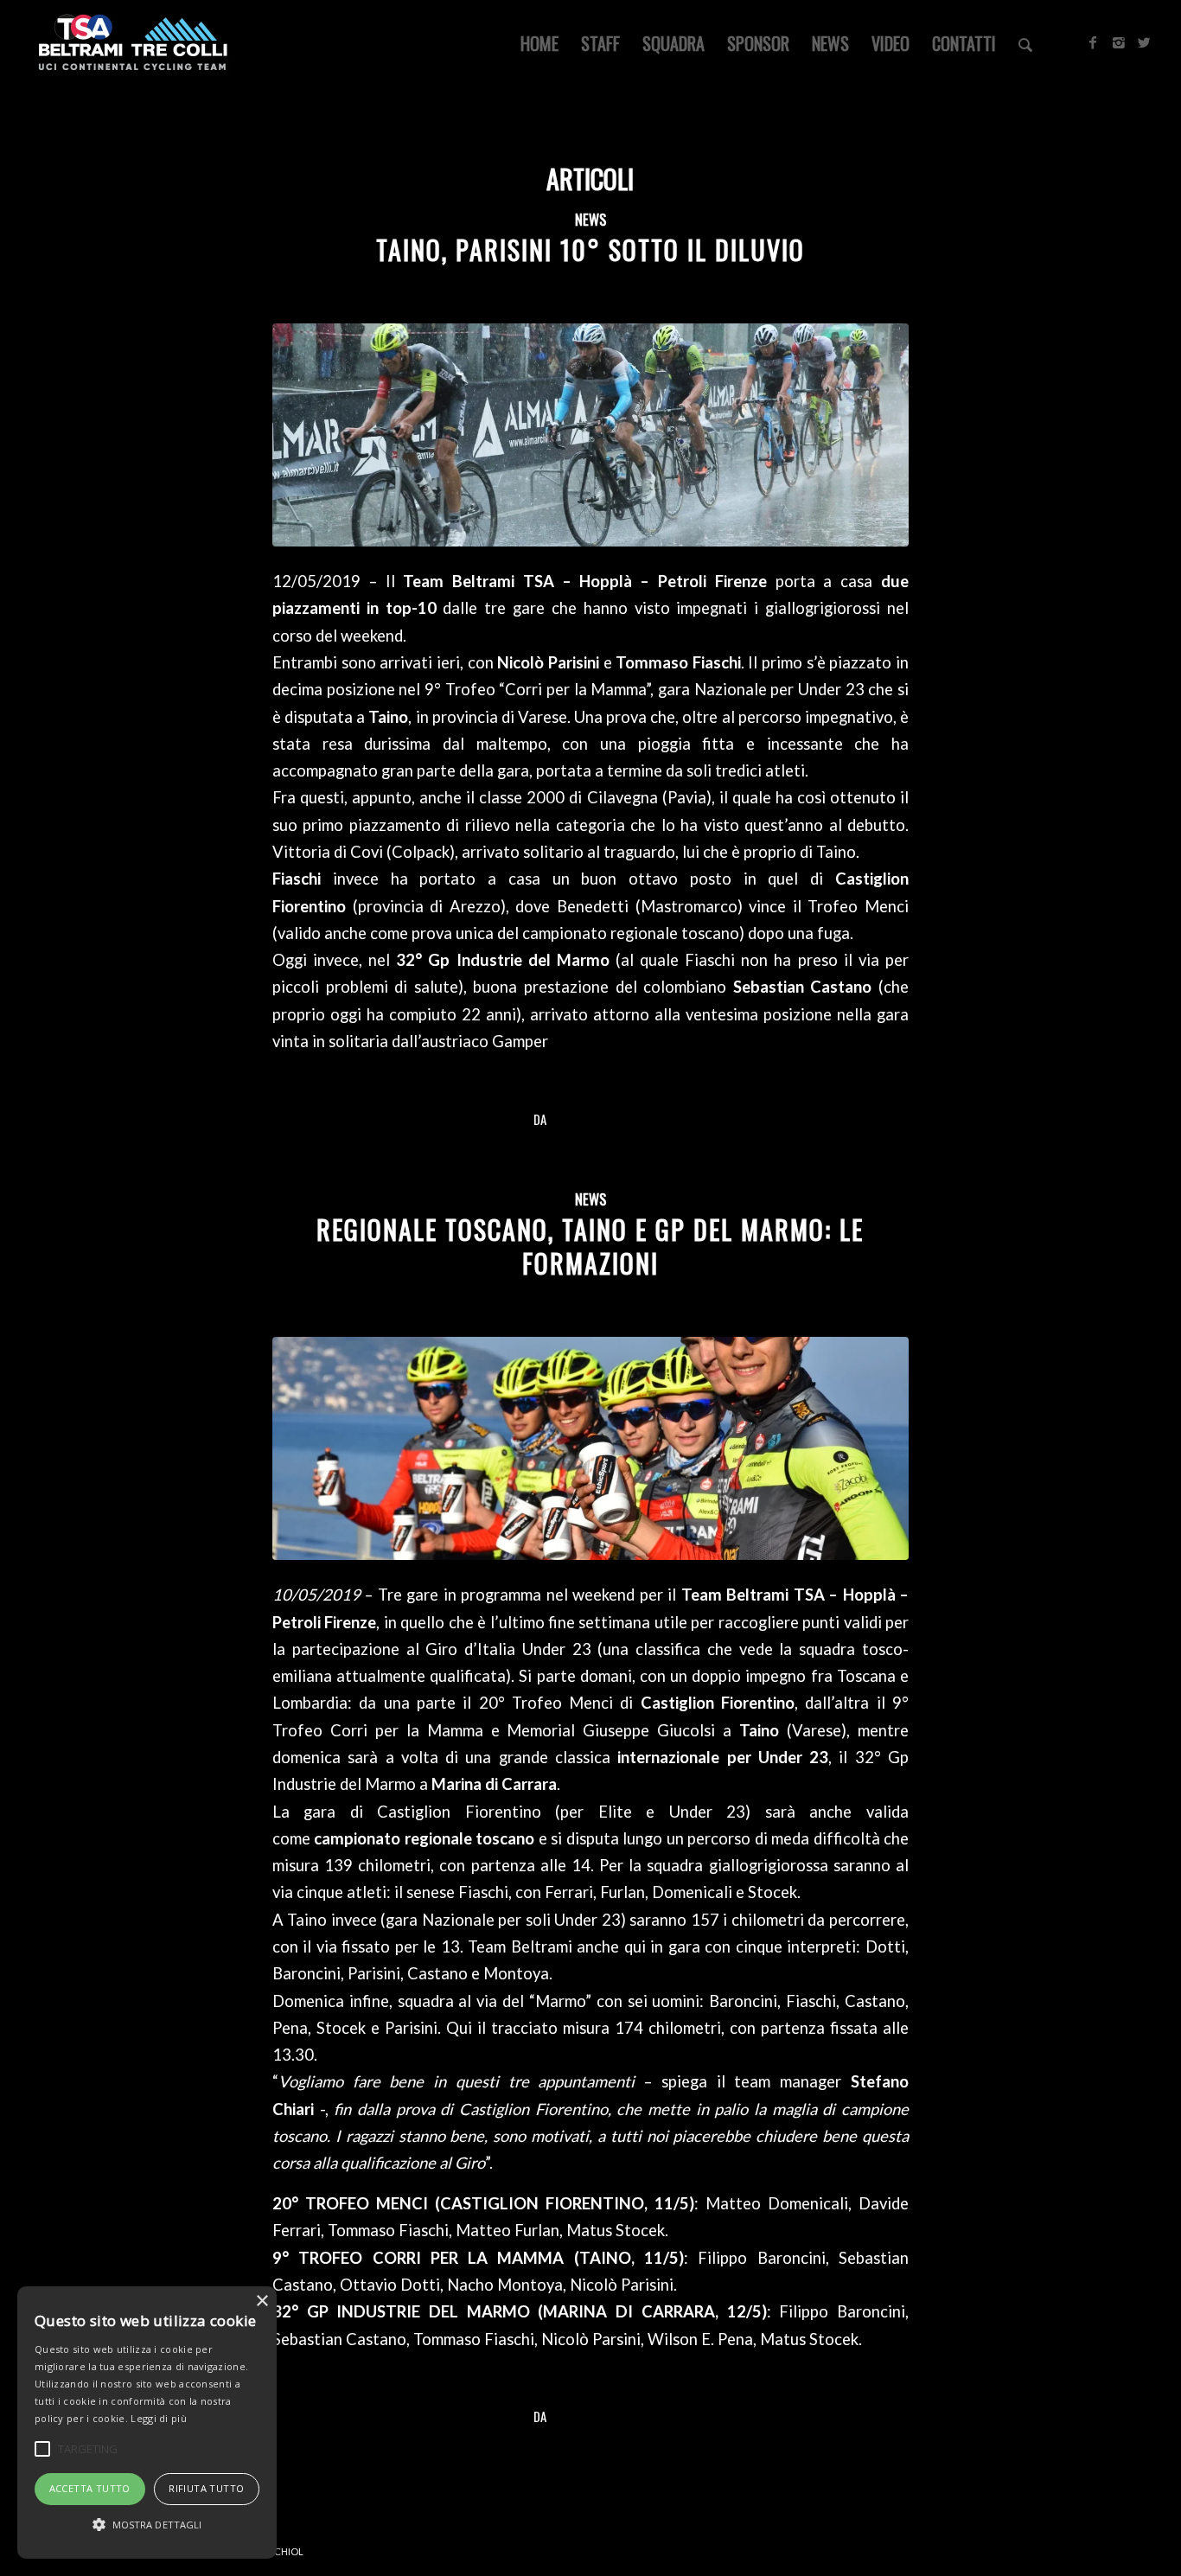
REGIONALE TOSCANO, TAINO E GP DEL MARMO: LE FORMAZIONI (590, 1246)
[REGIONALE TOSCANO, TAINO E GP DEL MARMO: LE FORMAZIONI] (590, 1448)
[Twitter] (1145, 42)
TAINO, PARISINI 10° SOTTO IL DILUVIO (590, 249)
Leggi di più (159, 2418)
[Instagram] (1119, 42)
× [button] (262, 2301)
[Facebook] (1093, 42)
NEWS (590, 219)
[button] (147, 2525)
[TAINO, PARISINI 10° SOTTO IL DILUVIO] (590, 435)
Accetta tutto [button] (90, 2488)
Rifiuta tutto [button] (206, 2488)
